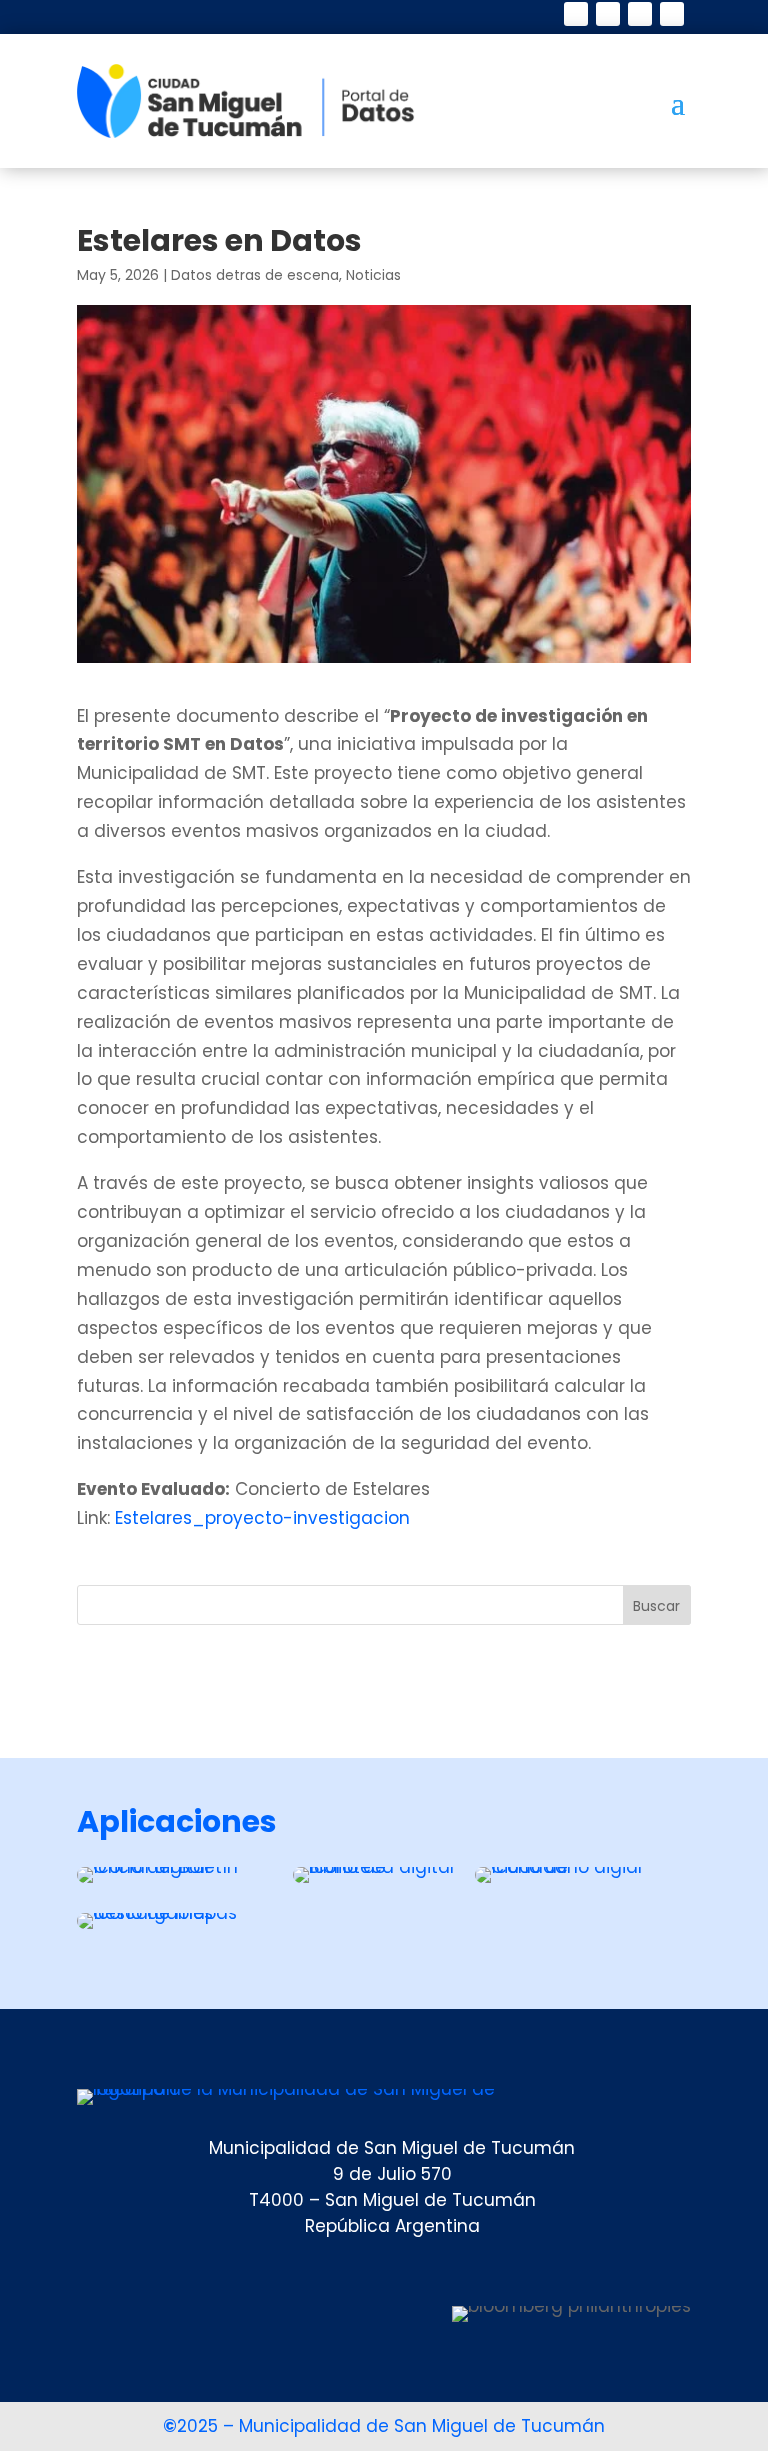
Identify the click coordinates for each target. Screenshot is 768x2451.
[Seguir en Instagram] (640, 14)
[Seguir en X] (608, 14)
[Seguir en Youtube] (672, 14)
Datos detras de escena (255, 275)
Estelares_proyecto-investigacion (262, 1518)
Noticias (373, 275)
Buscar (656, 1606)
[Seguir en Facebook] (576, 14)
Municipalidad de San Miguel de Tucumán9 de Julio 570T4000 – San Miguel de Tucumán (392, 2174)
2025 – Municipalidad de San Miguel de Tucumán (384, 2426)
